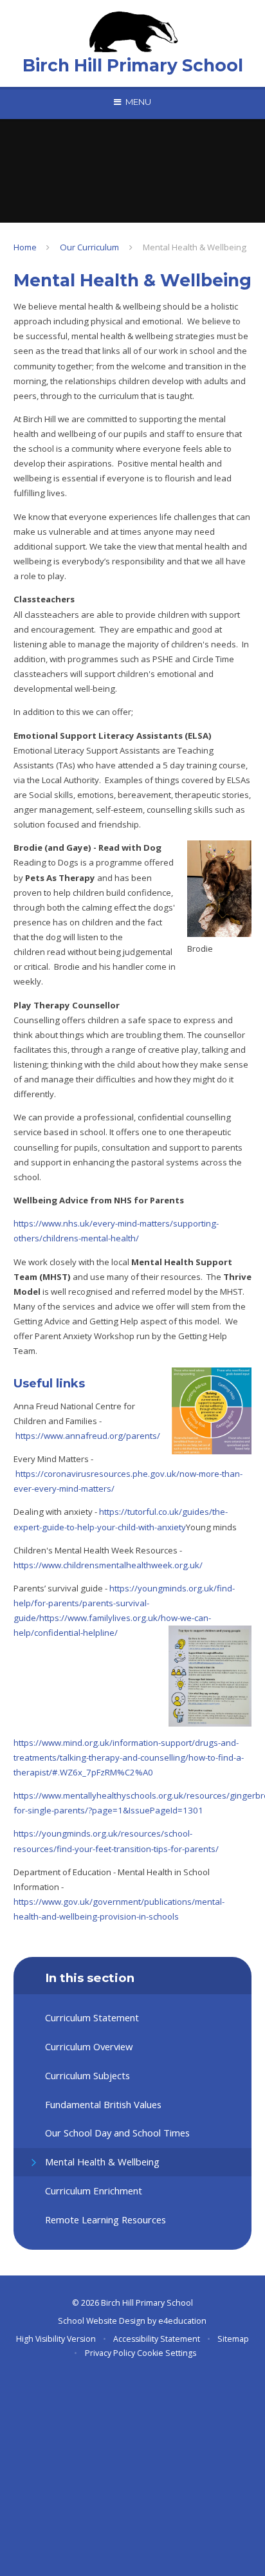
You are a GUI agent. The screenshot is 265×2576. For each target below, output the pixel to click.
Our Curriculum (89, 247)
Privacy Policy (110, 2353)
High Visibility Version (56, 2339)
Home (25, 247)
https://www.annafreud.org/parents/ (88, 1436)
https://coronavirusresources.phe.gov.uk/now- (107, 1474)
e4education (182, 2321)
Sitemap (233, 2339)
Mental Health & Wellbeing (195, 247)
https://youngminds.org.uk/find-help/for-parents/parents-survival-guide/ (124, 1603)
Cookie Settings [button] (167, 2353)
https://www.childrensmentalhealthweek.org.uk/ (108, 1565)
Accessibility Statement (157, 2339)
